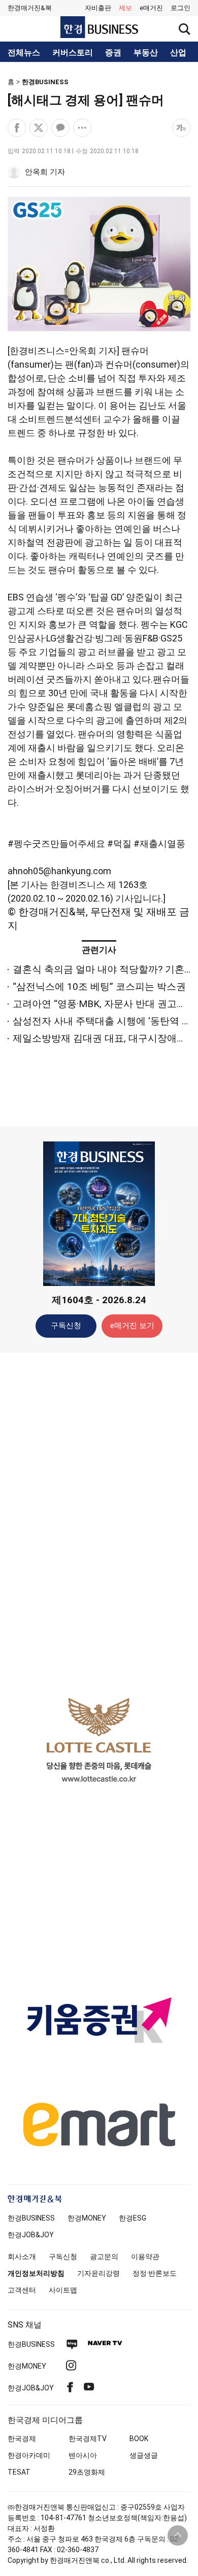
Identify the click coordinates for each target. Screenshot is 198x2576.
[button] (180, 8)
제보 (125, 8)
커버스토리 (73, 53)
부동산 (146, 53)
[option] (99, 1740)
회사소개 (22, 2257)
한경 (31, 2218)
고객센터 (22, 2290)
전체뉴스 (24, 53)
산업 (178, 53)
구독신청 (66, 1326)
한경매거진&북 (30, 8)
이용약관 (145, 2257)
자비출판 (98, 8)
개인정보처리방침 (36, 2273)
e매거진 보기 (132, 1326)
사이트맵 (63, 2290)
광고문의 (104, 2257)
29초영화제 (87, 2472)
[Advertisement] (99, 1520)
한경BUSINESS (45, 82)
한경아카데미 (29, 2455)
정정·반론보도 (155, 2273)
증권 (113, 53)
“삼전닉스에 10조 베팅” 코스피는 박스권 (99, 987)
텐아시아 (83, 2455)
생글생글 (144, 2455)
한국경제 (22, 2439)
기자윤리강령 (98, 2273)
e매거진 (151, 8)
